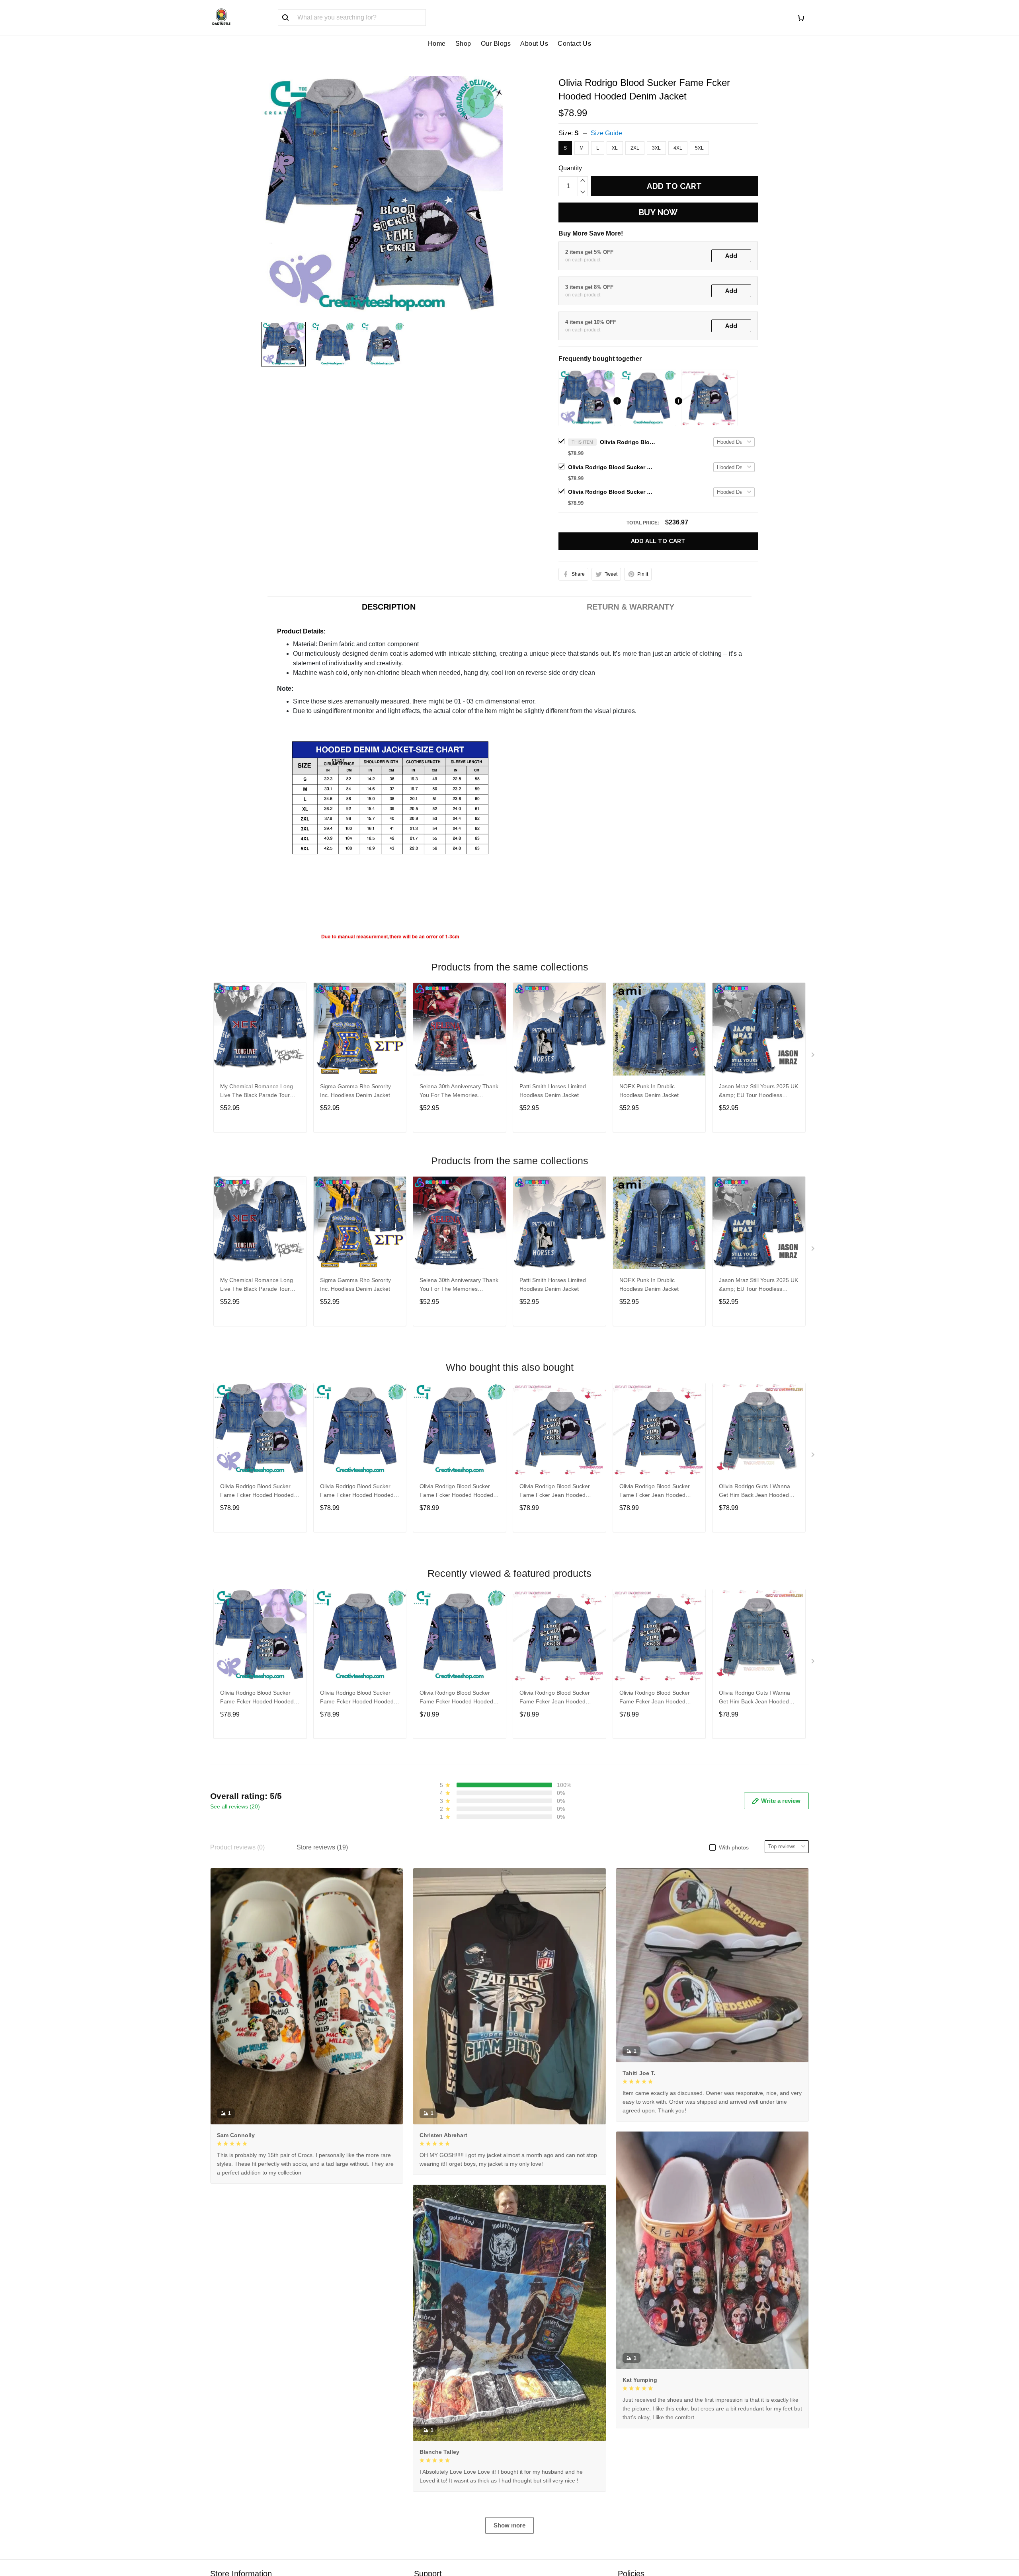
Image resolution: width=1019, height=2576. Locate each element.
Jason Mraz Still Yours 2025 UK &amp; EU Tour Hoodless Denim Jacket (758, 1092)
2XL (635, 148)
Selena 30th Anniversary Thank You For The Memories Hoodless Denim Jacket (459, 1092)
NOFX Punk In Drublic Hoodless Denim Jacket (649, 1091)
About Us (534, 44)
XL (615, 148)
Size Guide (606, 133)
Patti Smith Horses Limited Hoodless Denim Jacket (553, 1091)
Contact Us (574, 44)
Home (437, 44)
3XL (656, 148)
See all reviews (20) (235, 1806)
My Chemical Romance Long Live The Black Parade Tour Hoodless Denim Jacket (257, 1092)
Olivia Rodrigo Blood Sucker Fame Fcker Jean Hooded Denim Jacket (612, 492)
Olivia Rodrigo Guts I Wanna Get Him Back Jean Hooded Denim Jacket (754, 1492)
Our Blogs (496, 44)
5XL (699, 148)
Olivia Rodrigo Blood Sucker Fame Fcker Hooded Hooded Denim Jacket (628, 442)
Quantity (570, 168)
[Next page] (814, 1056)
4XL (678, 148)
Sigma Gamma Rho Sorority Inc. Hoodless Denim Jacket (355, 1091)
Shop (463, 44)
